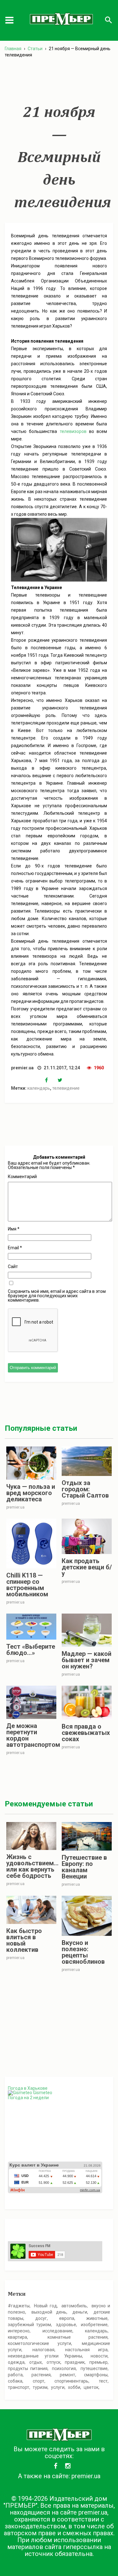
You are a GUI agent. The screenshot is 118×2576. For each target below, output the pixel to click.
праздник (75, 2362)
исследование (57, 2331)
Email (15, 1248)
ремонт (67, 2375)
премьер (98, 2362)
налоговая (43, 2350)
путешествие (94, 2368)
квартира (17, 2337)
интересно (19, 2331)
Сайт (13, 1267)
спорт (39, 2381)
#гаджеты (19, 2306)
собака (15, 2381)
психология (64, 2368)
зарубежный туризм (29, 2325)
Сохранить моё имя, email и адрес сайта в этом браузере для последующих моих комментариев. (57, 1296)
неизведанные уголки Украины (45, 2356)
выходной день (49, 2312)
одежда (16, 2362)
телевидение (66, 1088)
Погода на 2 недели (28, 2098)
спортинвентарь (71, 2381)
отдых (36, 2362)
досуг (41, 2318)
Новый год (45, 2306)
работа (15, 2375)
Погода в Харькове (28, 2088)
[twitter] (64, 1080)
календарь (39, 1088)
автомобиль (74, 2306)
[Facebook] (51, 1080)
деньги (80, 2312)
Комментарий (22, 1177)
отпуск (53, 2362)
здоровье (66, 2325)
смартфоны (96, 2375)
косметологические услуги (39, 2343)
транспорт (19, 2387)
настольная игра (86, 2350)
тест (103, 2381)
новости (99, 2356)
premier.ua (86, 2476)
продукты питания (28, 2368)
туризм (40, 2387)
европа (67, 2318)
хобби (74, 2387)
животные (97, 2318)
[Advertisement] (59, 81)
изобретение (94, 2325)
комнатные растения (78, 2337)
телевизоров (73, 431)
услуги (58, 2387)
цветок (91, 2387)
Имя (14, 1229)
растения (41, 2375)
